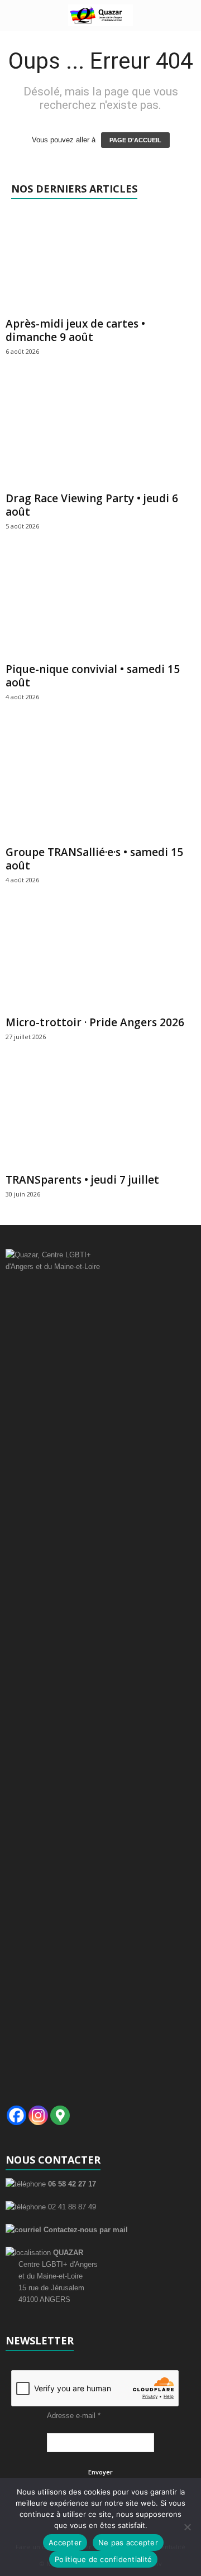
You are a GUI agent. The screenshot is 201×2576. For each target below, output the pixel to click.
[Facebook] (16, 2115)
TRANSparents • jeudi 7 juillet (82, 1180)
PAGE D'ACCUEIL (135, 140)
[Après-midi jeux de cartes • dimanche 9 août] (100, 262)
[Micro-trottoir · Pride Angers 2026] (100, 961)
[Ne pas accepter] (187, 2527)
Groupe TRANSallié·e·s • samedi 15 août (94, 859)
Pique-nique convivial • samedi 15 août (93, 676)
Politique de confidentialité (103, 2559)
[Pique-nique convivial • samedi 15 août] (100, 607)
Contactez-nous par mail (85, 2230)
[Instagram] (38, 2115)
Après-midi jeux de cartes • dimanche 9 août (75, 330)
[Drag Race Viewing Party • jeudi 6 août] (100, 434)
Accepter (65, 2543)
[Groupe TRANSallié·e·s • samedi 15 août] (100, 784)
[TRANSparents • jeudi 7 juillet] (100, 1118)
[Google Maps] (60, 2115)
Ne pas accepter (128, 2543)
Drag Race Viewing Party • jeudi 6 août (92, 505)
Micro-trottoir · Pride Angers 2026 (95, 1022)
